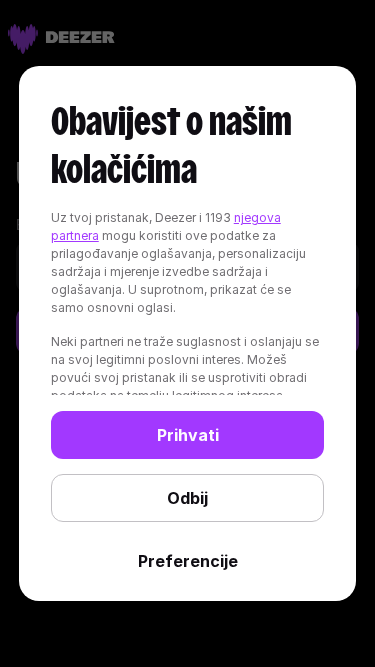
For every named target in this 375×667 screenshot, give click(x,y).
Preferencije (188, 561)
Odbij (187, 498)
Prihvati (188, 435)
